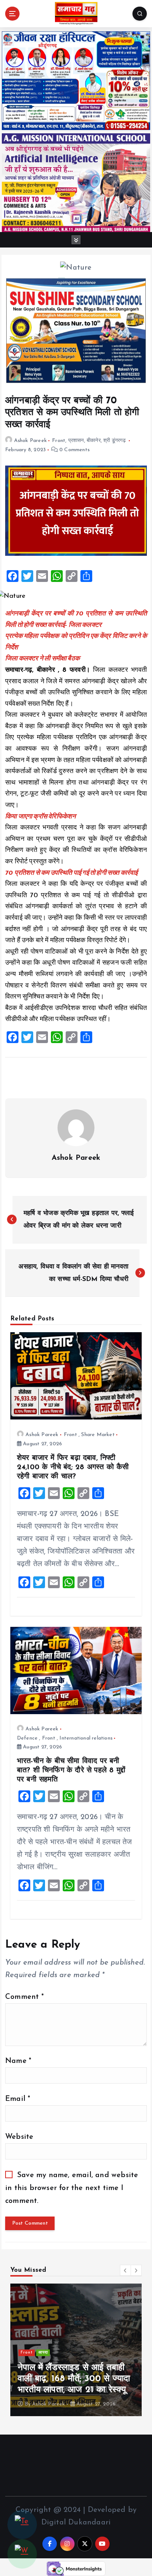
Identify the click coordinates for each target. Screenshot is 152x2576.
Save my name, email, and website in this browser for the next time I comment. (72, 2188)
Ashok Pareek (30, 441)
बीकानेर (94, 441)
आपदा (43, 2353)
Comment (25, 1997)
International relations (86, 1738)
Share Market (98, 1435)
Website (19, 2137)
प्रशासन (76, 441)
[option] (76, 2350)
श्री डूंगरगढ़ (115, 441)
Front (59, 441)
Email (18, 2099)
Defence (27, 1738)
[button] (125, 2270)
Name (18, 2061)
